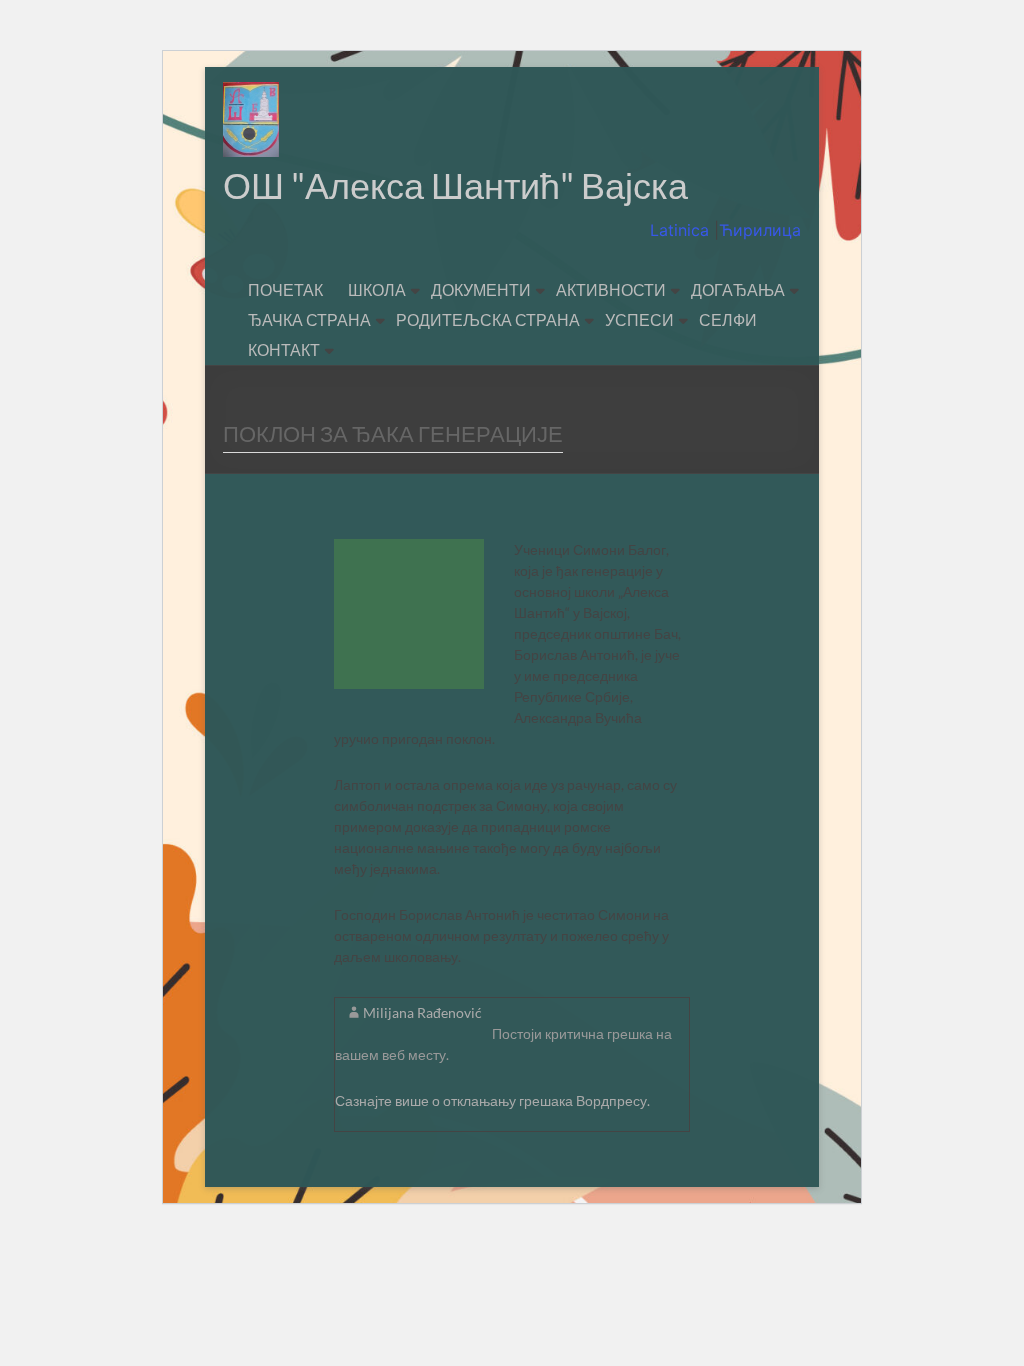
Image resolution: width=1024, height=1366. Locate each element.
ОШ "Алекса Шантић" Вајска (455, 185)
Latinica (682, 230)
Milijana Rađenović (422, 1012)
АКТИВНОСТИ (611, 289)
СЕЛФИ (728, 319)
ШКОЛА (377, 289)
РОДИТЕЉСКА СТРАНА (488, 319)
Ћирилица (760, 230)
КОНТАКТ (284, 349)
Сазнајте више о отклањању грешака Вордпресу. (492, 1100)
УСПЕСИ (639, 319)
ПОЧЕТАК (285, 289)
